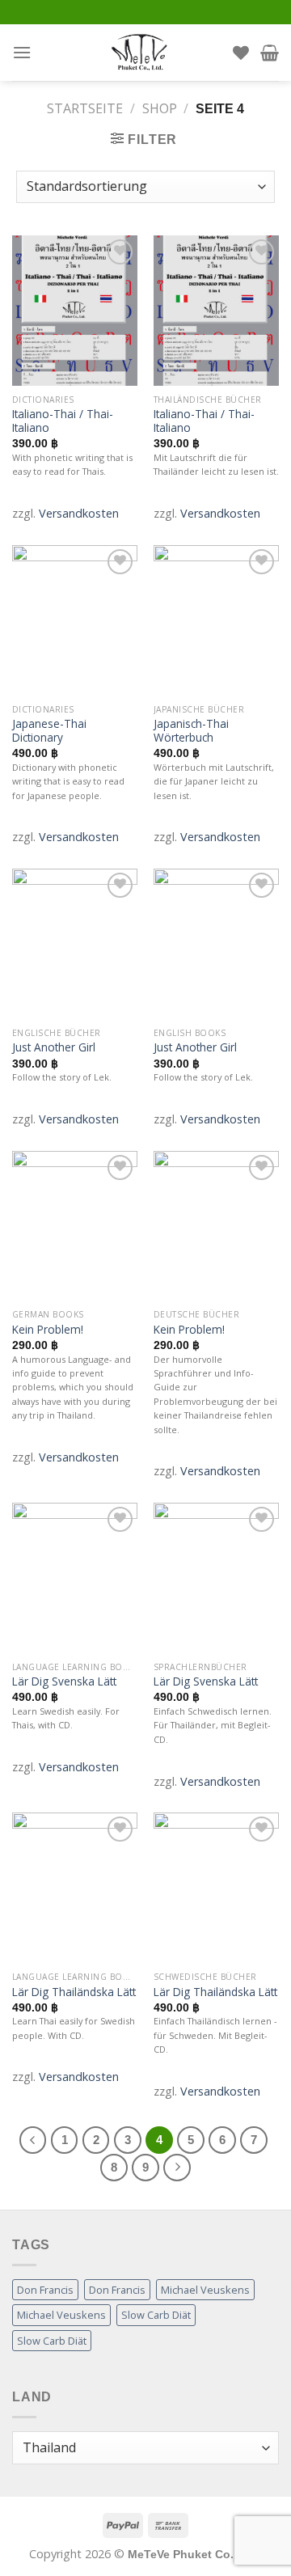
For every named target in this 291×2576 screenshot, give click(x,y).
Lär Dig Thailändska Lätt (74, 1992)
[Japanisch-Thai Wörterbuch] (216, 620)
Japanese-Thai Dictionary (49, 731)
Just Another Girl (54, 1047)
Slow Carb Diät (156, 2315)
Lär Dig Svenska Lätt (64, 1681)
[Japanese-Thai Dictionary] (75, 620)
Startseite (85, 108)
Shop (160, 108)
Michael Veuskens (205, 2290)
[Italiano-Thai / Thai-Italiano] (75, 311)
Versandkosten (79, 513)
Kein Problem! (48, 1330)
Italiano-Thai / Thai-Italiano (63, 421)
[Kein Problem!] (75, 1226)
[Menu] (22, 52)
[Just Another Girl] (75, 944)
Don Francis (45, 2290)
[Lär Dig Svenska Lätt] (75, 1578)
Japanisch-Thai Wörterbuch (191, 731)
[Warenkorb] (270, 53)
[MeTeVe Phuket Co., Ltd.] (140, 53)
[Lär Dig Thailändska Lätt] (75, 1888)
